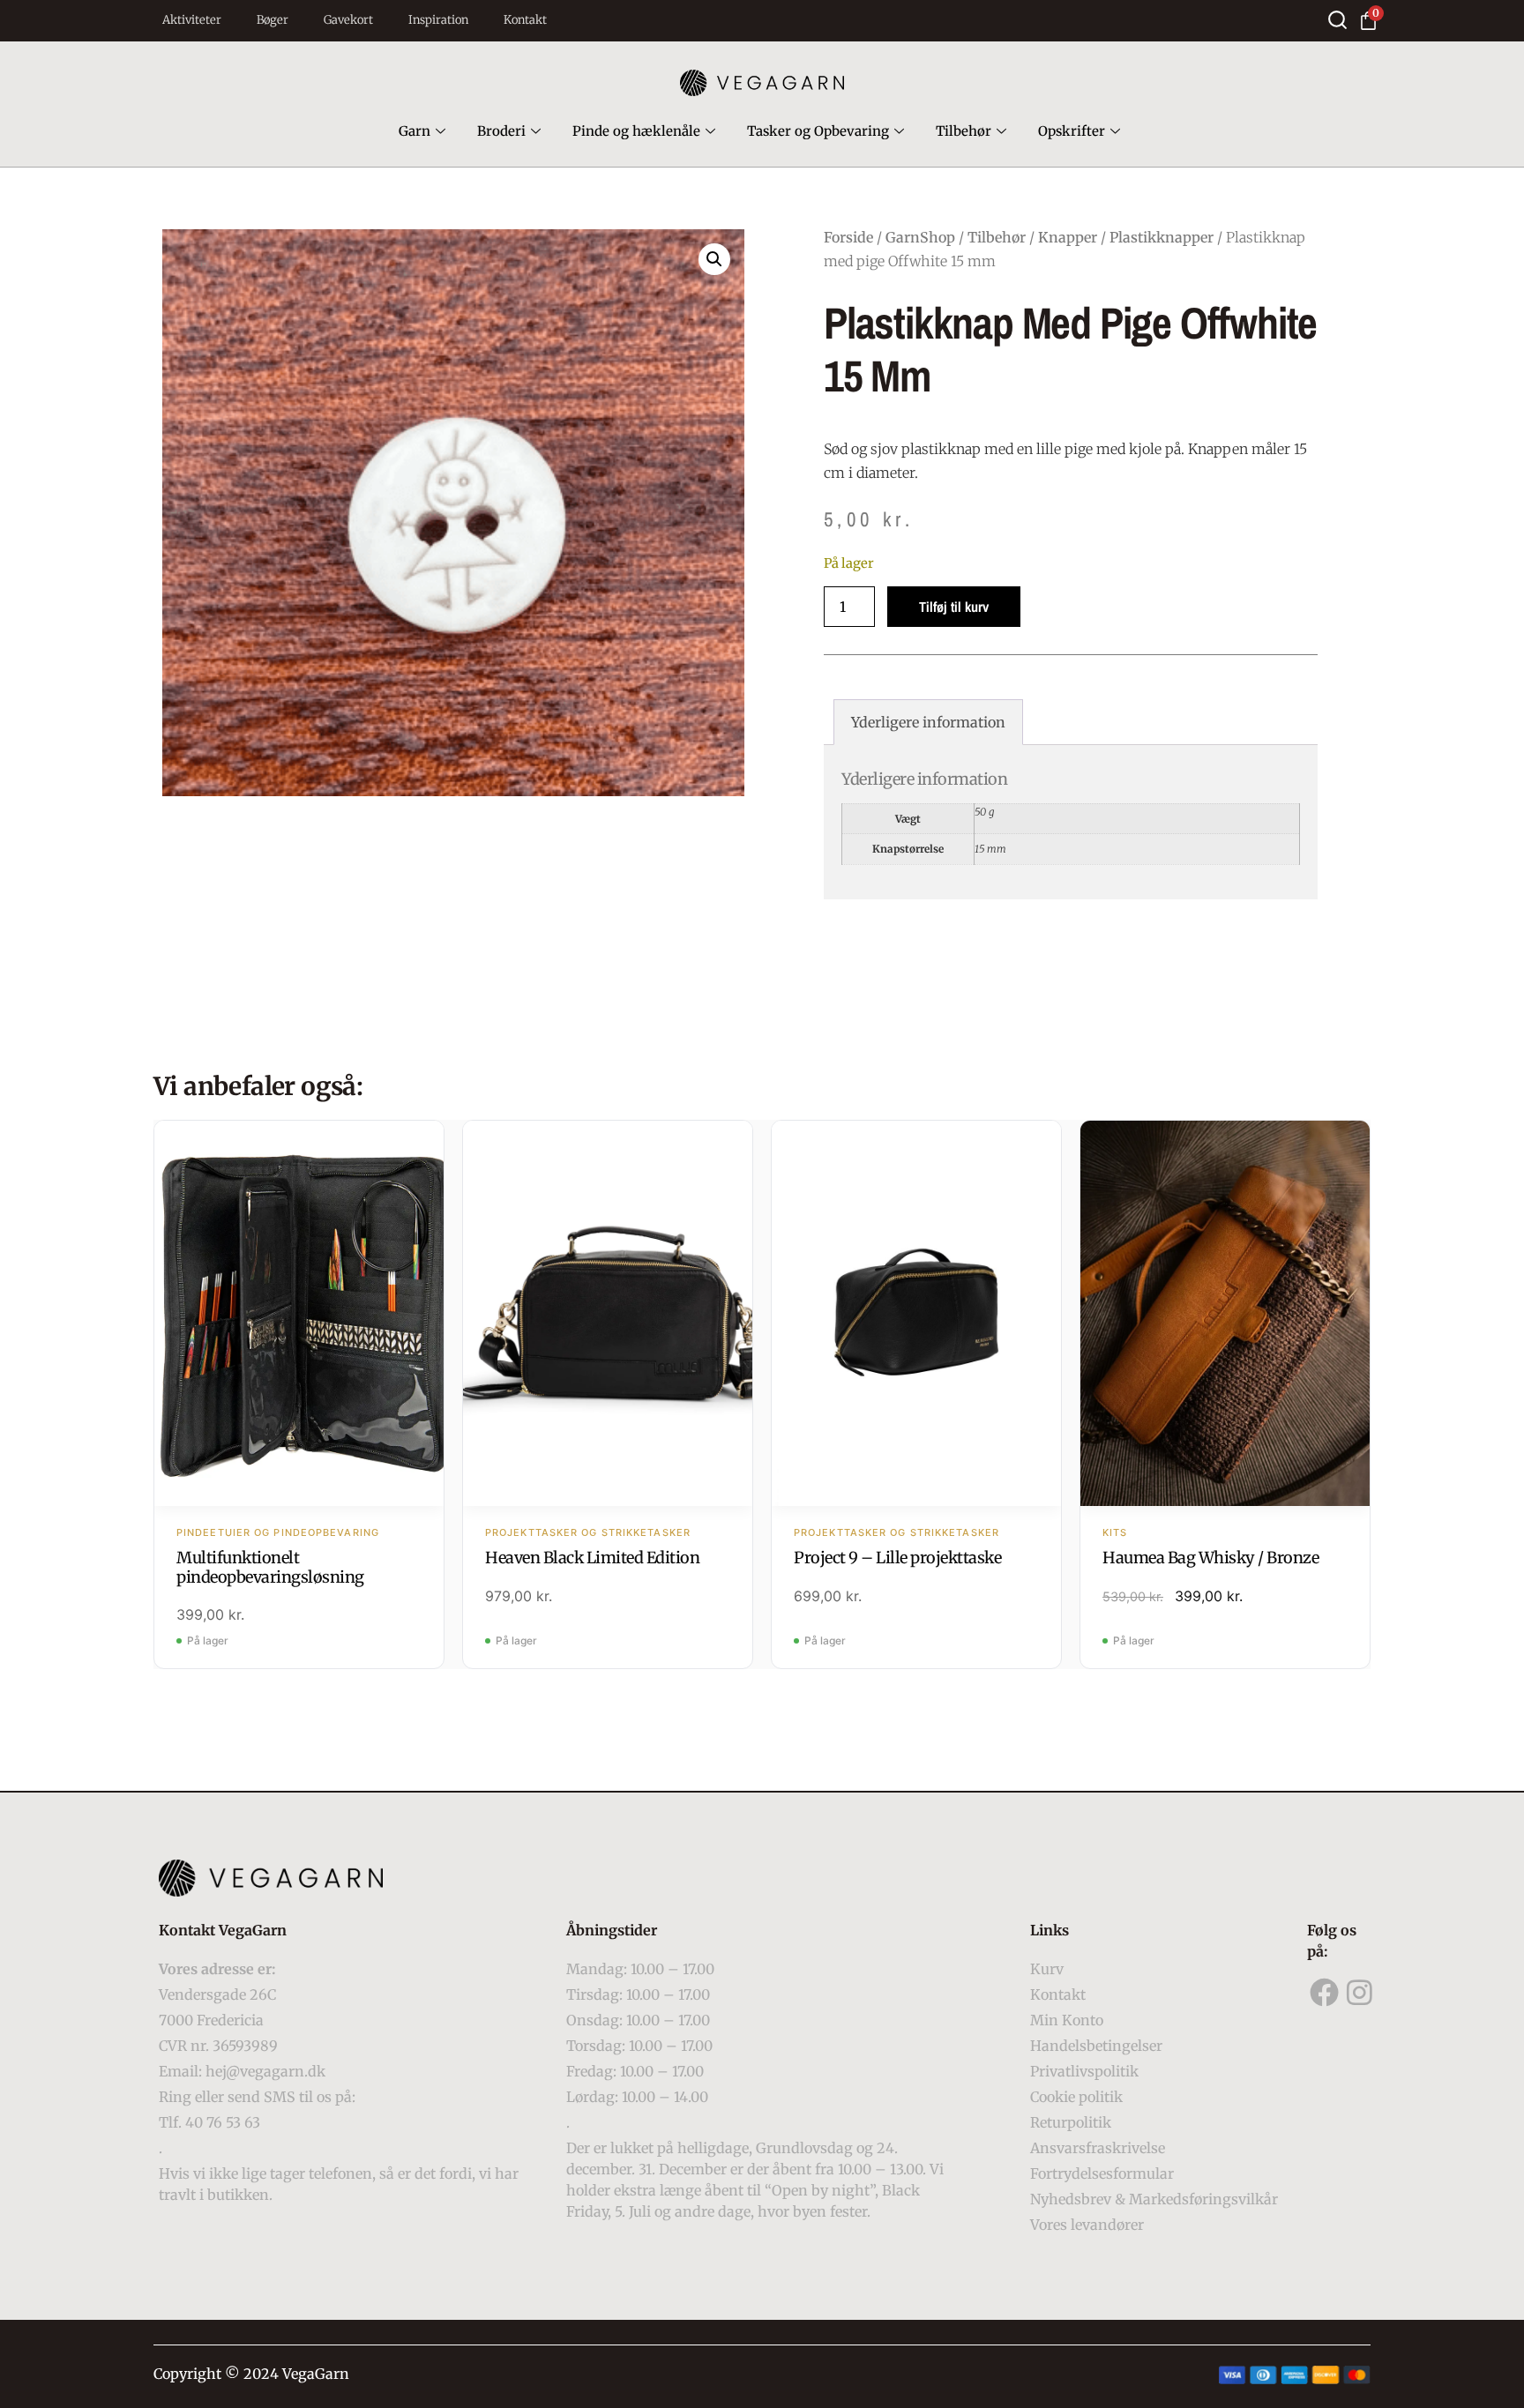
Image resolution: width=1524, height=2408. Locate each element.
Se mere (299, 1316)
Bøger (273, 20)
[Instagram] (1360, 1993)
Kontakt (525, 20)
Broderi (501, 131)
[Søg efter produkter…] (1337, 20)
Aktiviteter (192, 20)
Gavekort (348, 20)
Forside (848, 237)
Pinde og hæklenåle (636, 131)
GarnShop (920, 237)
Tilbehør (964, 131)
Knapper (1068, 237)
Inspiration (438, 20)
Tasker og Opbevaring (818, 131)
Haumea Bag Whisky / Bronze (1210, 1558)
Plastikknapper (1162, 237)
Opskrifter (1072, 131)
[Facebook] (1325, 1993)
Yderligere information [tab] (928, 722)
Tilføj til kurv (954, 607)
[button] (714, 259)
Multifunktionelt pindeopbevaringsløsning (270, 1567)
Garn (415, 131)
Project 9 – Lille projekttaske (897, 1558)
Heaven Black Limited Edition (592, 1558)
